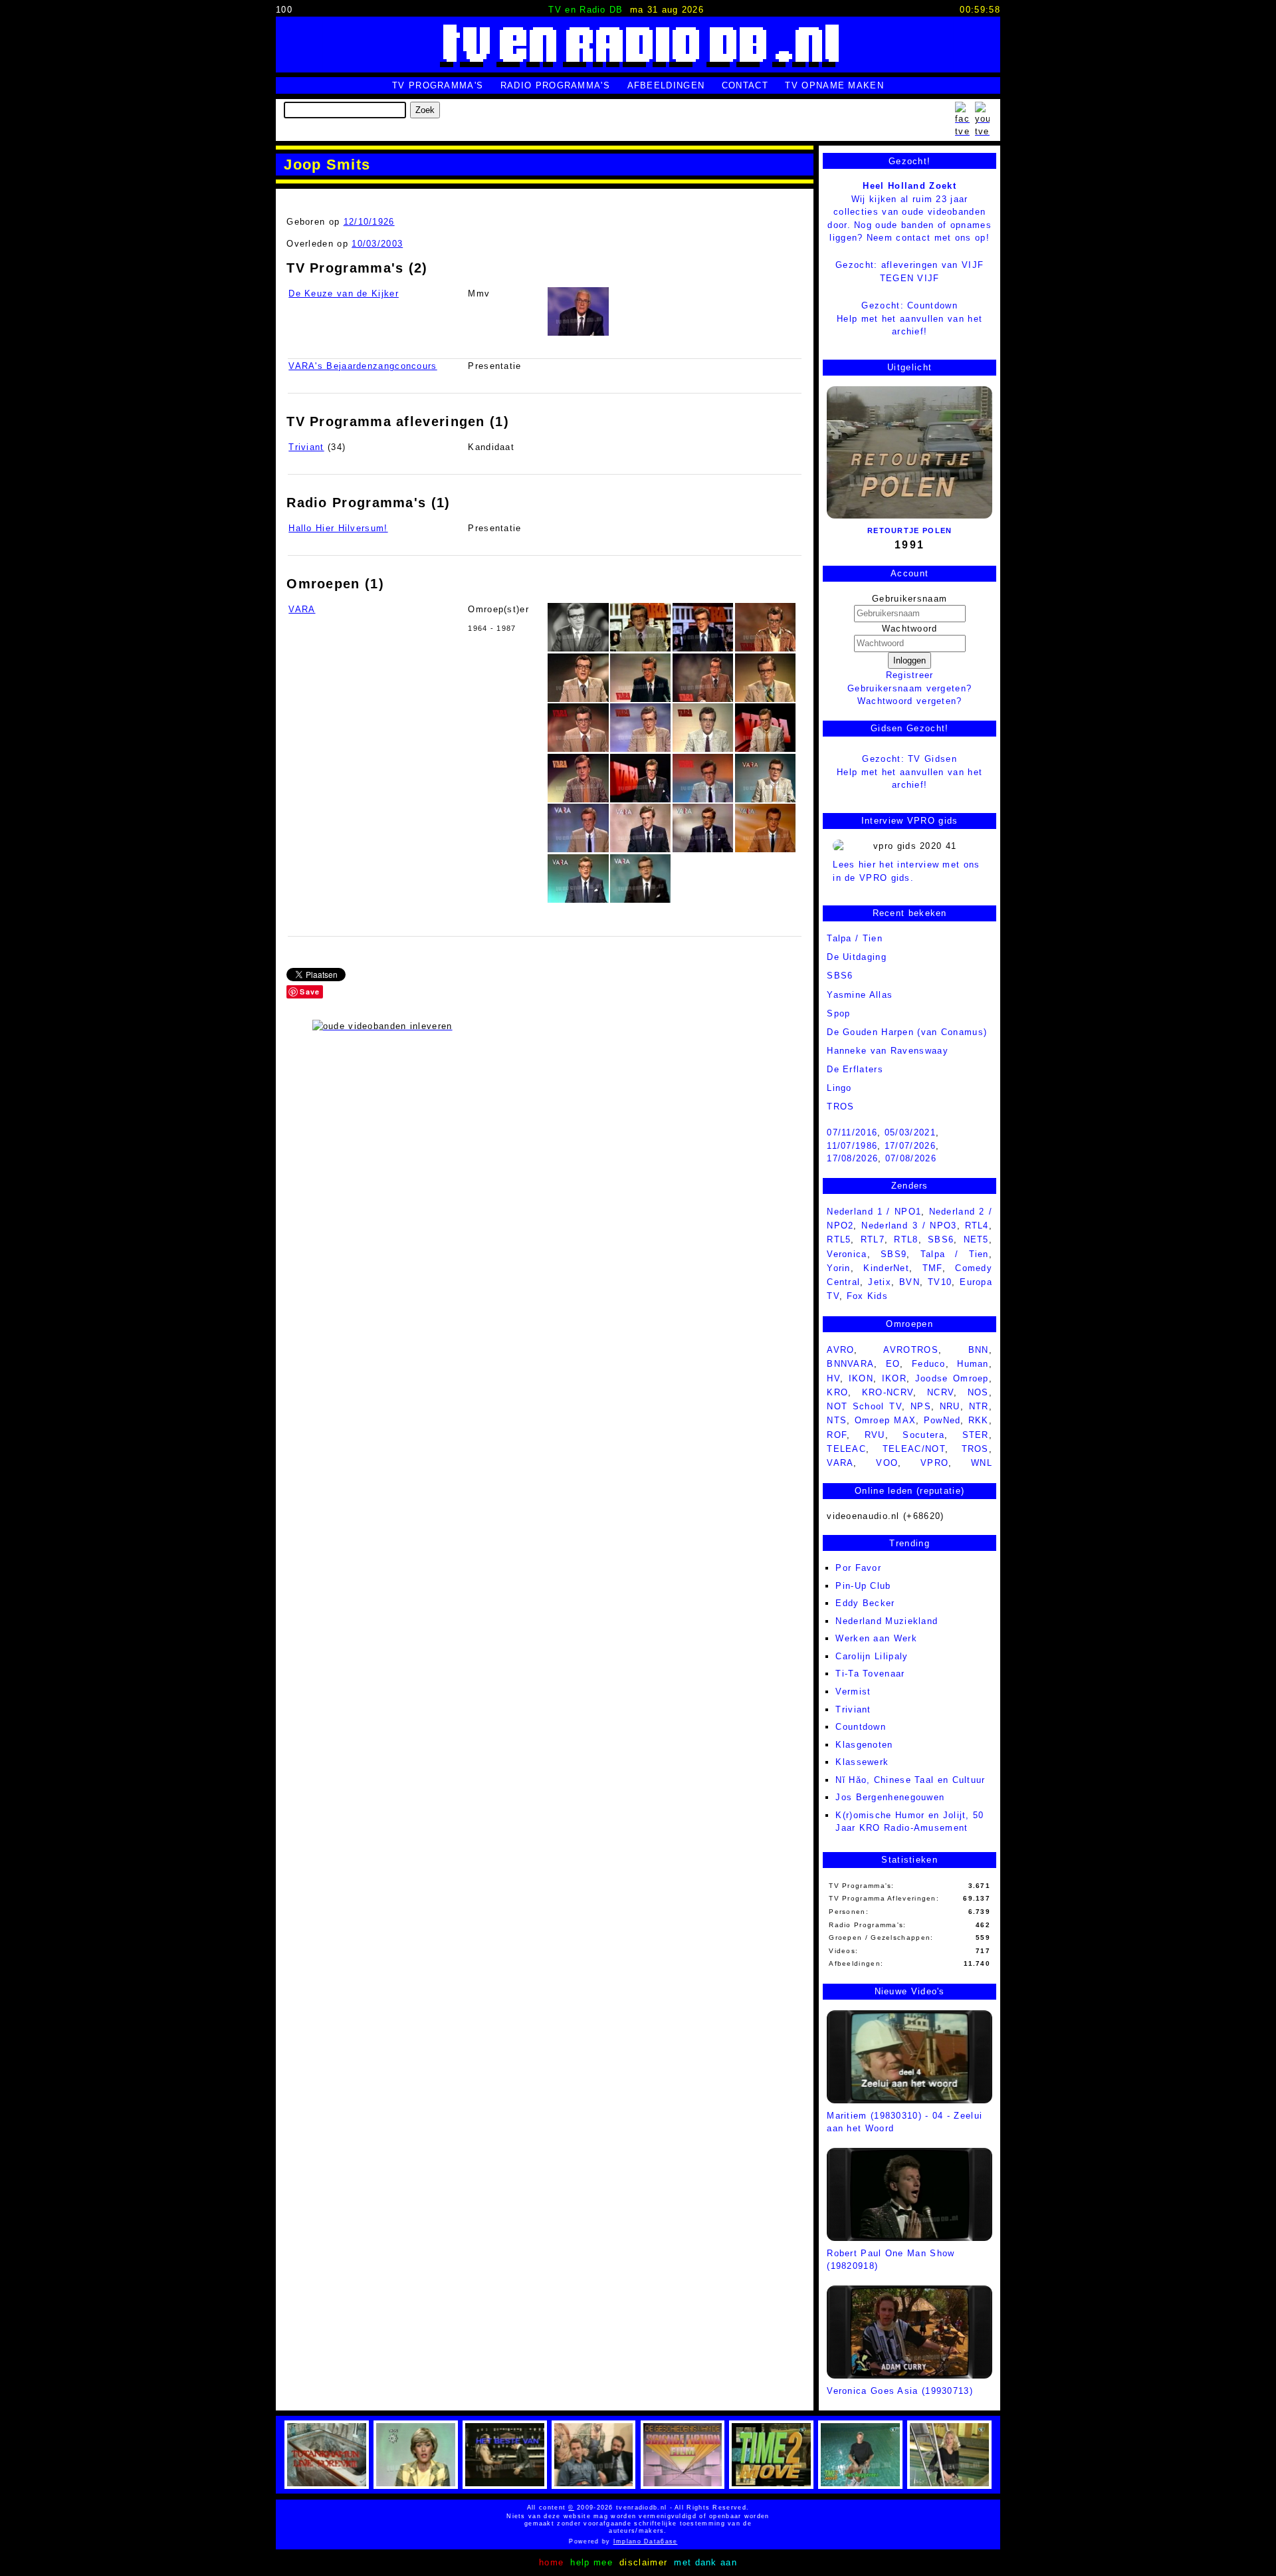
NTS (837, 1420)
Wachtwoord (910, 629)
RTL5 (839, 1239)
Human (973, 1364)
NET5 (976, 1239)
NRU (950, 1406)
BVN (909, 1282)
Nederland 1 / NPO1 (874, 1212)
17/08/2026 (852, 1158)
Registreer (910, 675)
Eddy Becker (865, 1603)
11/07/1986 (852, 1146)
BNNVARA (850, 1364)
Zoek (425, 110)
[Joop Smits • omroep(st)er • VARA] (578, 627)
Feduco (929, 1364)
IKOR (894, 1378)
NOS (978, 1392)
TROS (840, 1107)
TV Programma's (438, 85)
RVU (875, 1435)
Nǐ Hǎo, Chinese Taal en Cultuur (910, 1780)
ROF (837, 1435)
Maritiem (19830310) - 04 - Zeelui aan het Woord (904, 2122)
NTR (979, 1406)
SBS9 (894, 1254)
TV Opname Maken (834, 85)
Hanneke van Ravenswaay (888, 1051)
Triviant (306, 447)
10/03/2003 (377, 244)
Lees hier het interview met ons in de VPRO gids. (906, 871)
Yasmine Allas (860, 995)
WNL (982, 1463)
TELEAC (846, 1449)
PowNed (942, 1420)
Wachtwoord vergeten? (910, 701)
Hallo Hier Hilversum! (338, 528)
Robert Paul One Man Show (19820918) (891, 2260)
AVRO (840, 1350)
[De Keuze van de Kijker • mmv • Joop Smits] (578, 311)
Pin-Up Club (863, 1586)
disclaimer (643, 2562)
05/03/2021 (910, 1132)
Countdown (861, 1727)
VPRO (934, 1463)
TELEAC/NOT (914, 1449)
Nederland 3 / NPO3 (909, 1226)
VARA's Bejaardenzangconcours (363, 366)
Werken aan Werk (876, 1638)
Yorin (839, 1268)
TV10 (940, 1282)
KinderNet (886, 1268)
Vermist (853, 1692)
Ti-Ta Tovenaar (870, 1674)
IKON (861, 1378)
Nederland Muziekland (887, 1621)
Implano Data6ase (671, 2541)
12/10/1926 (369, 222)
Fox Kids (867, 1296)
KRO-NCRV (888, 1392)
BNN (979, 1350)
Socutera (923, 1435)
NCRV (940, 1392)
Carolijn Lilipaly (872, 1656)
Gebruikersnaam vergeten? (909, 688)
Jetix (880, 1282)
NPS (921, 1406)
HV (833, 1378)
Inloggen (909, 660)
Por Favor (858, 1568)
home (551, 2562)
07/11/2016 (852, 1132)
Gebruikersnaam (909, 599)
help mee (591, 2562)
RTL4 (977, 1226)
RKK (979, 1420)
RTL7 (873, 1239)
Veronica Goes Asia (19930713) (900, 2391)
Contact (745, 85)
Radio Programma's (555, 85)
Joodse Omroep (952, 1378)
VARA (302, 609)
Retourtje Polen (910, 530)
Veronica (847, 1254)
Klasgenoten (864, 1745)
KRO (837, 1392)
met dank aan (705, 2562)
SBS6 (840, 976)
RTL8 (906, 1239)
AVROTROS (910, 1350)
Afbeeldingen (666, 85)
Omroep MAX (886, 1420)
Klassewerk (862, 1762)
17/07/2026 (910, 1146)
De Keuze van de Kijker (344, 293)
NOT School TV (864, 1406)
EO (893, 1364)
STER (976, 1435)
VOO (887, 1463)
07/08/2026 (911, 1158)
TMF (932, 1268)
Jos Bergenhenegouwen (890, 1797)
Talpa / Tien (855, 938)
